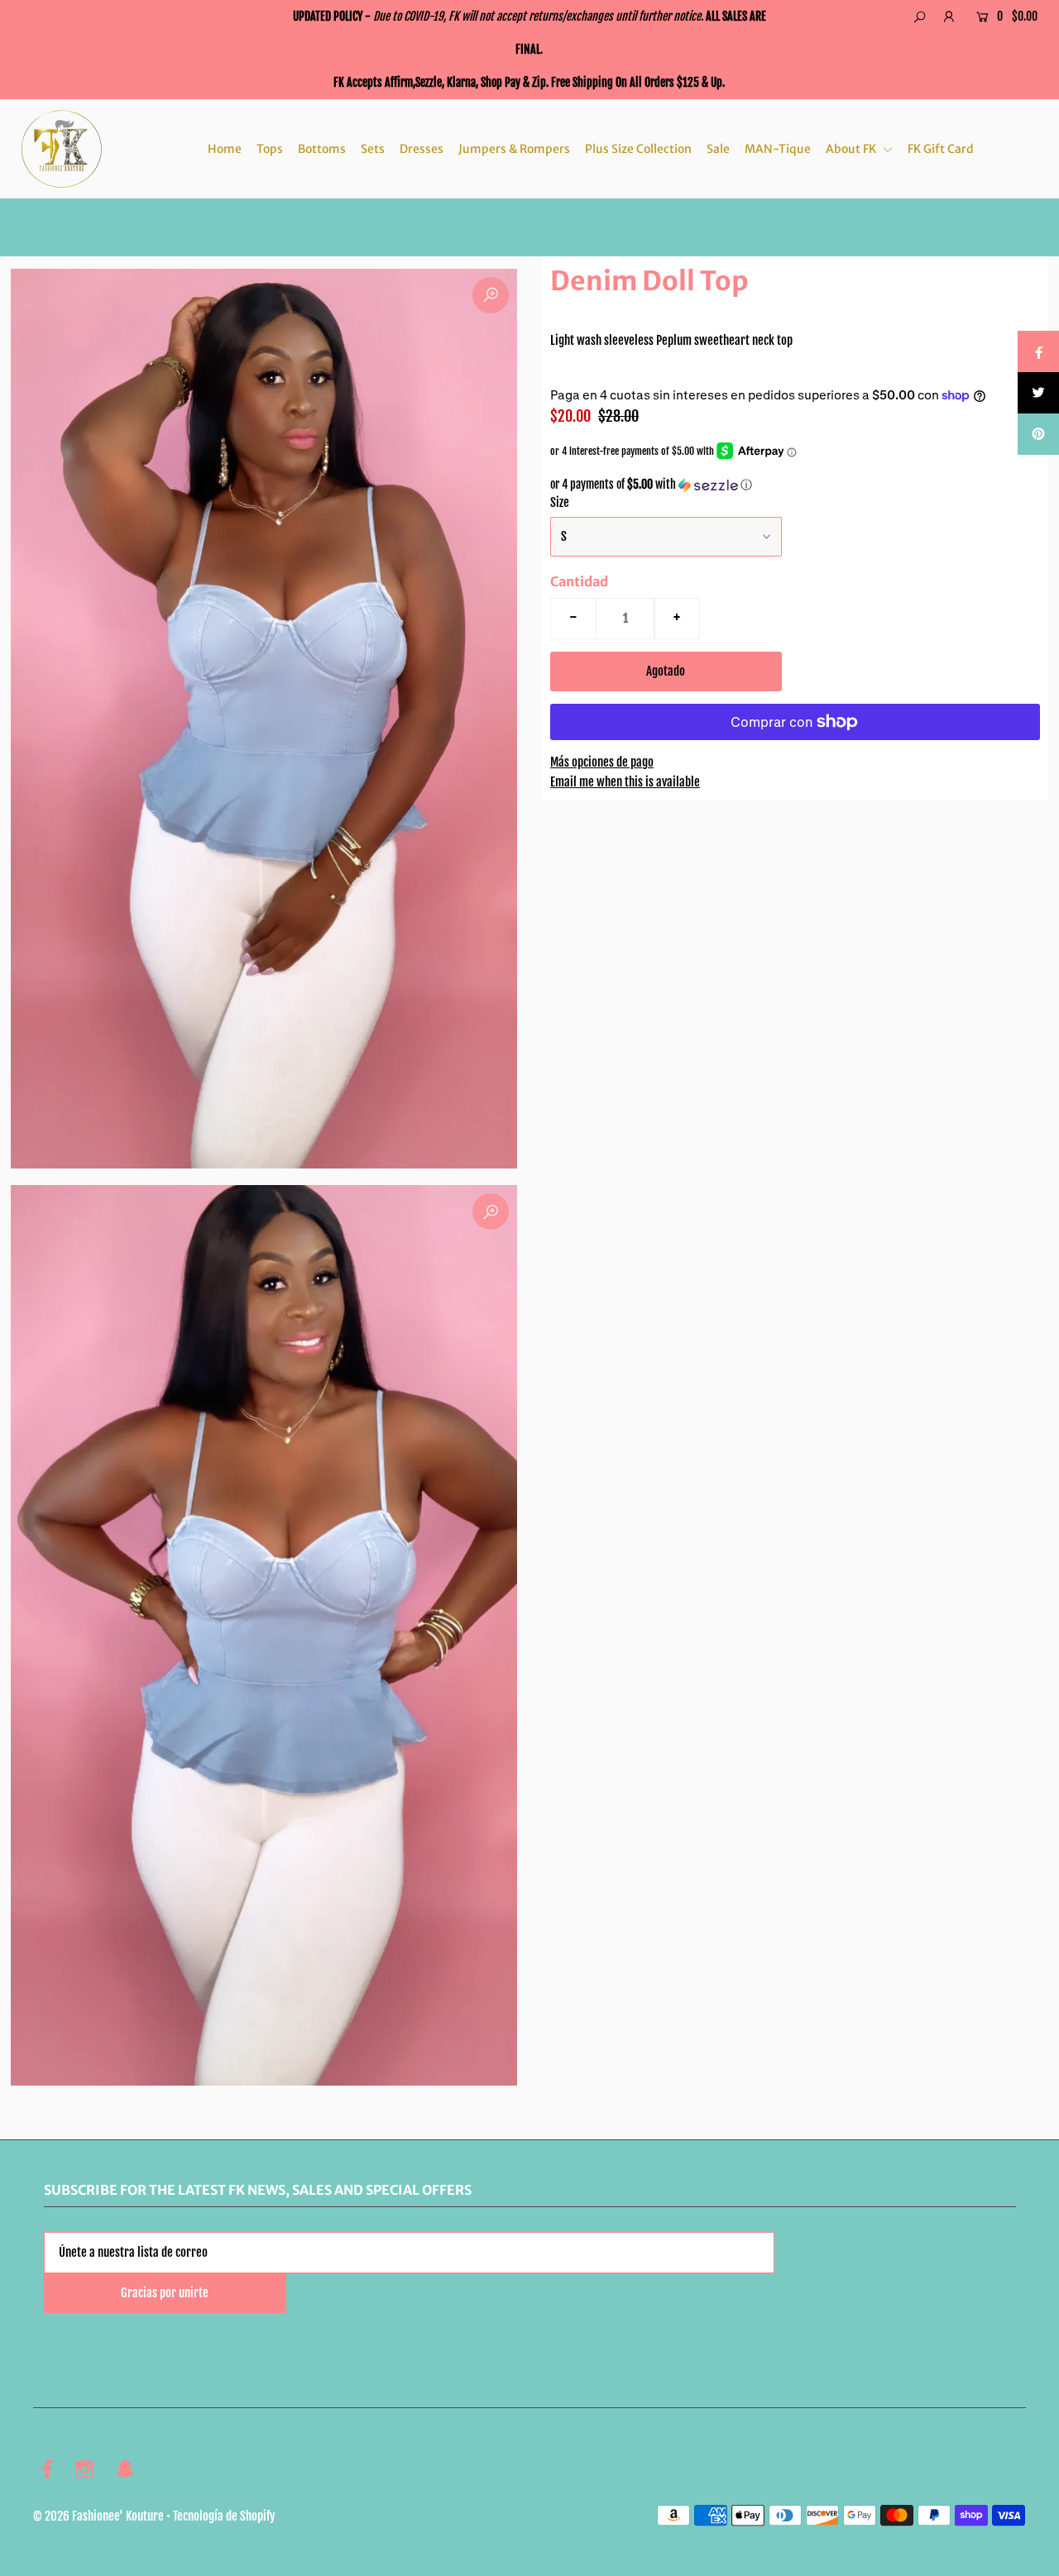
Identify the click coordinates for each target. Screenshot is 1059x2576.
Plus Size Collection (638, 149)
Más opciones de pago (602, 762)
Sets (373, 149)
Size (560, 502)
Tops (270, 149)
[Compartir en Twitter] (1038, 393)
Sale (718, 149)
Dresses (422, 149)
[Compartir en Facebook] (1038, 351)
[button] (795, 485)
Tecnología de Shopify (224, 2516)
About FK (852, 149)
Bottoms (322, 149)
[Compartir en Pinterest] (1038, 434)
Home (225, 149)
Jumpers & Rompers (514, 149)
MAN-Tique (778, 149)
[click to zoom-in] (491, 295)
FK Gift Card (941, 149)
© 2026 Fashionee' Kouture (98, 2516)
